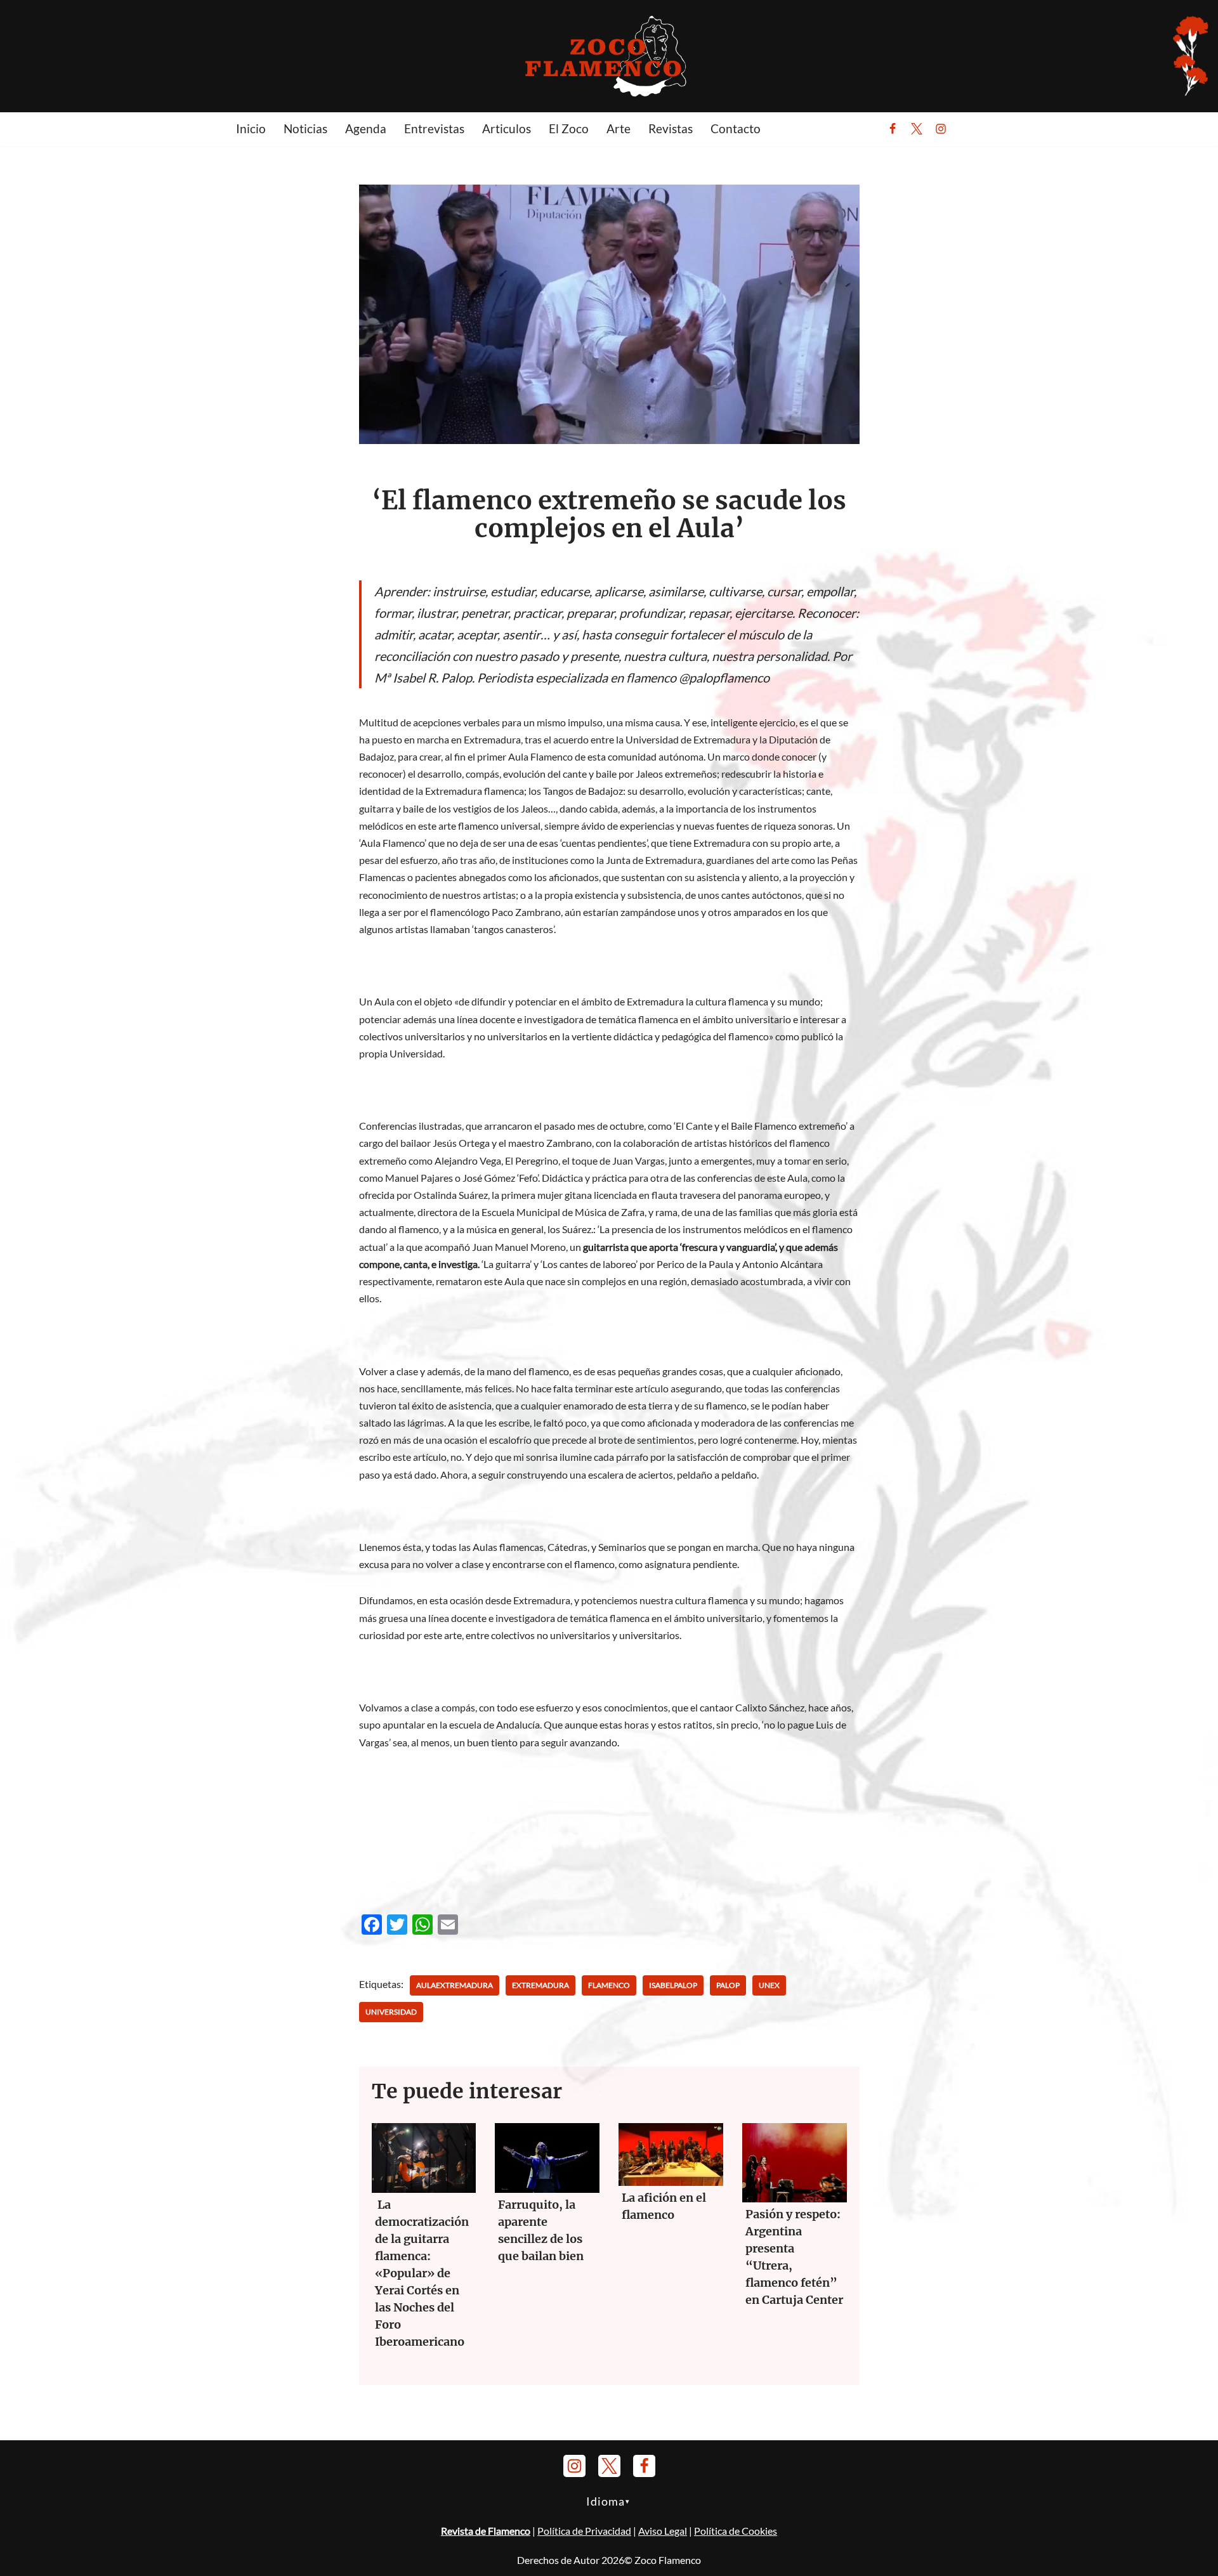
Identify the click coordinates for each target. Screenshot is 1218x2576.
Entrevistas (434, 128)
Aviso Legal (663, 2531)
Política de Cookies (736, 2531)
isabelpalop (673, 1985)
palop (728, 1985)
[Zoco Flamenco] (609, 56)
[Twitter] (917, 129)
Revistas (671, 128)
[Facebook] (893, 129)
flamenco (609, 1985)
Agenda (366, 128)
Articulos (507, 128)
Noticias (305, 128)
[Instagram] (941, 129)
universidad (391, 2012)
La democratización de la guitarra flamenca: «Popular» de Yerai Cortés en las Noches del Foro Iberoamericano (422, 2273)
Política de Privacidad (584, 2531)
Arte (619, 128)
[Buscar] (972, 129)
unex (769, 1985)
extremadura (540, 1985)
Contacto (736, 128)
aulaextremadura (455, 1985)
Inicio (251, 128)
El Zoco (569, 128)
